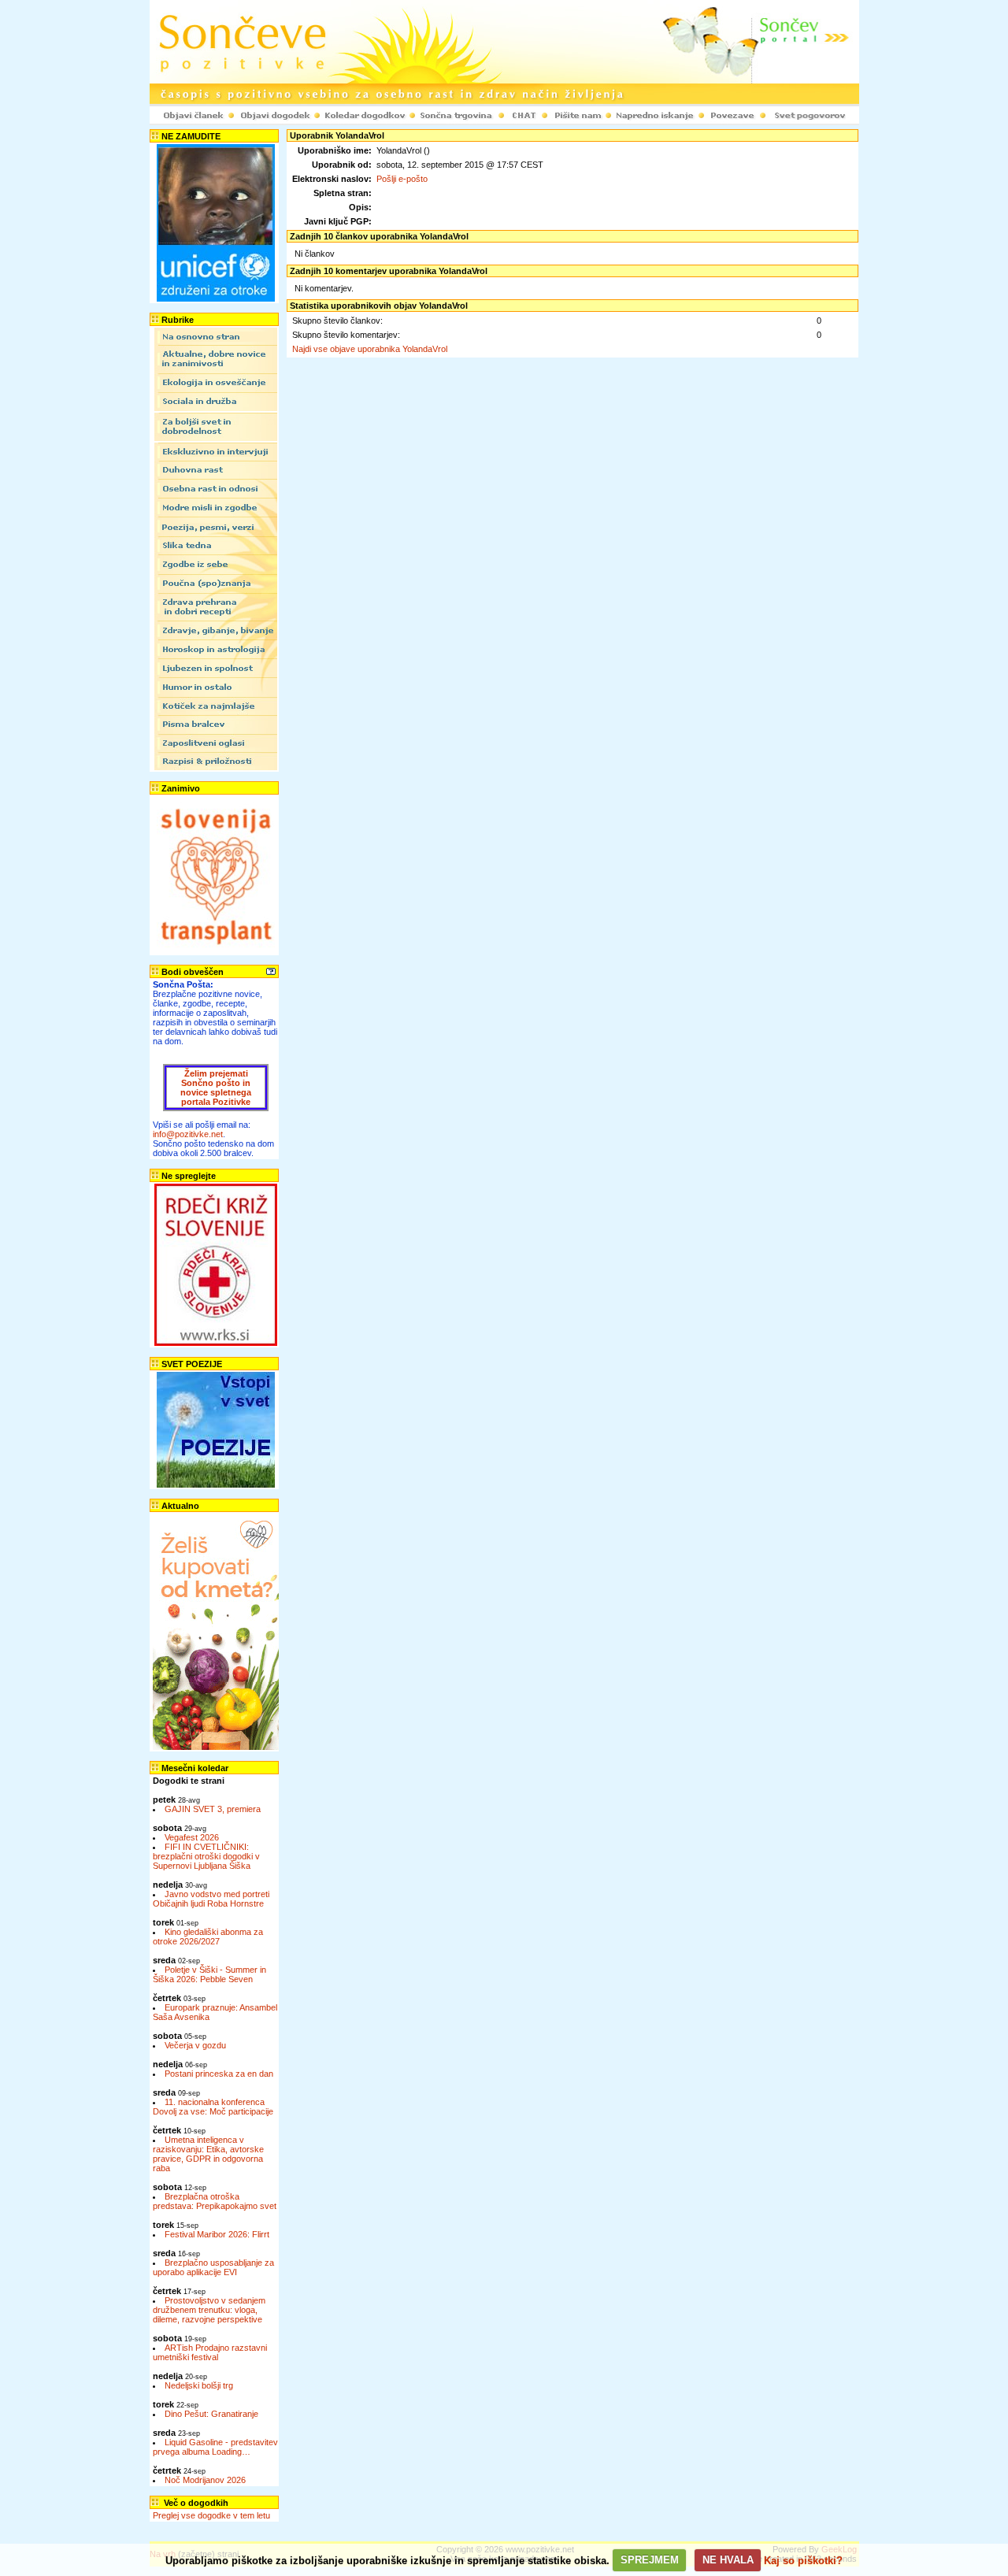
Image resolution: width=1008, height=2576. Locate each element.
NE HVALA (728, 2560)
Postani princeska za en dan (219, 2074)
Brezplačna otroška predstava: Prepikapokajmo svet (215, 2201)
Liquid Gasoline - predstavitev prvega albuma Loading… (215, 2447)
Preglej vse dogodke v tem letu (211, 2515)
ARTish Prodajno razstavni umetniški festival (210, 2352)
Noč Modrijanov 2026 (205, 2480)
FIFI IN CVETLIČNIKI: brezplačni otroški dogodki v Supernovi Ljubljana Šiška (206, 1856)
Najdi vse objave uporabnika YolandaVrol (370, 349)
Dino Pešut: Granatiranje (211, 2414)
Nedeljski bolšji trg (199, 2385)
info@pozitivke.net (188, 1134)
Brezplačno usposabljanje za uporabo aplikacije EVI (213, 2267)
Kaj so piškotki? (803, 2560)
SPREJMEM (650, 2560)
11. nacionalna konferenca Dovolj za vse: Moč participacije (213, 2107)
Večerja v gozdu (195, 2045)
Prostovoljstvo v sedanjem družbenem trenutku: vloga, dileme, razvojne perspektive (209, 2310)
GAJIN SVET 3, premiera (213, 1809)
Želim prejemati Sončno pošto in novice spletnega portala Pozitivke (216, 1088)
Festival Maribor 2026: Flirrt (217, 2234)
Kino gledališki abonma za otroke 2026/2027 (208, 1937)
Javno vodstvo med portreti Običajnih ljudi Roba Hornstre (211, 1899)
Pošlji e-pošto (402, 179)
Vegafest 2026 (192, 1837)
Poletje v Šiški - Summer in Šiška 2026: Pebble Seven (209, 1974)
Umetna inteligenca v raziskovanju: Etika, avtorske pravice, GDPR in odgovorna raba (208, 2154)
